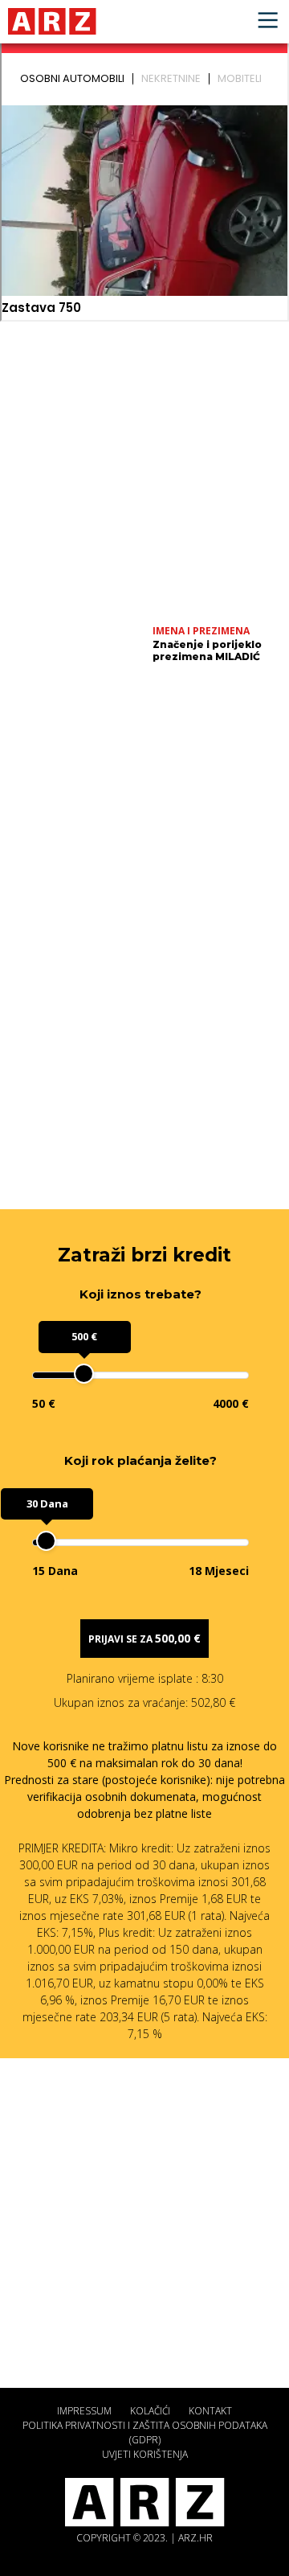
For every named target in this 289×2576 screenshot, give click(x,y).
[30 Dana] (46, 1541)
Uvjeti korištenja (145, 2454)
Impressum (84, 2411)
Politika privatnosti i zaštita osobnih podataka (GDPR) (145, 2432)
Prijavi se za (144, 1638)
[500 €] (84, 1374)
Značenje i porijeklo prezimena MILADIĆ (207, 650)
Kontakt (210, 2411)
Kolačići (150, 2411)
